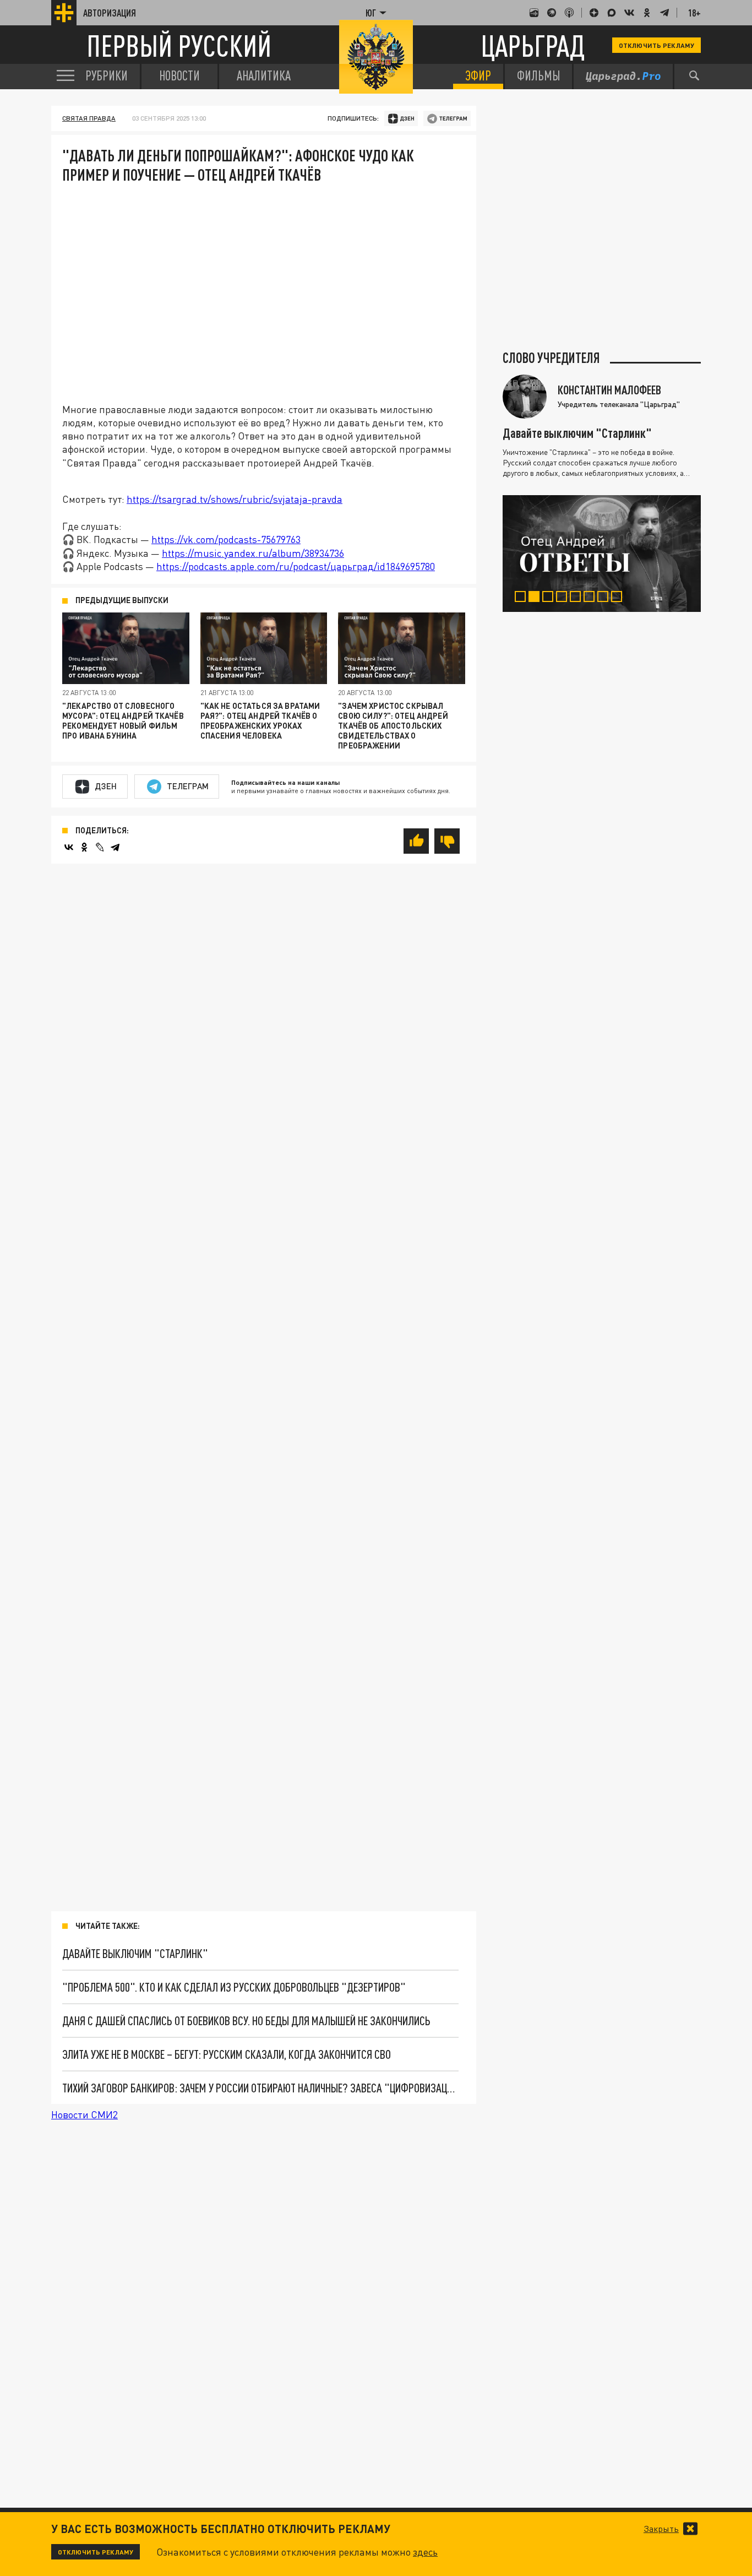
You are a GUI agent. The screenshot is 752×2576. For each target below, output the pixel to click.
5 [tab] (578, 598)
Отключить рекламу (656, 45)
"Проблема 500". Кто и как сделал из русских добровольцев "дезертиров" (234, 1987)
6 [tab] (592, 598)
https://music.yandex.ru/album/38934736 (253, 553)
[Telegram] (115, 847)
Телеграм (188, 786)
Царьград (533, 45)
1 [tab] (523, 598)
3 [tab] (550, 598)
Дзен (106, 786)
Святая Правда (89, 118)
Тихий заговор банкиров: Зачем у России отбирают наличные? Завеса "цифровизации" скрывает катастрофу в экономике (260, 2088)
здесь (425, 2552)
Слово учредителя (551, 358)
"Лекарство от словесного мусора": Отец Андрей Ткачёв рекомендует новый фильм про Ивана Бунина (123, 721)
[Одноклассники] (84, 847)
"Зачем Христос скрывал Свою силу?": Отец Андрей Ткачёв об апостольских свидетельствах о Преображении (393, 726)
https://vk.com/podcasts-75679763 (226, 539)
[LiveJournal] (100, 847)
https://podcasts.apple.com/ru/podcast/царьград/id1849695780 (296, 566)
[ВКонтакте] (69, 847)
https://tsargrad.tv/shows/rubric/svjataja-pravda (235, 499)
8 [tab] (619, 598)
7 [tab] (605, 598)
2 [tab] (536, 598)
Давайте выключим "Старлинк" (135, 1953)
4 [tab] (564, 598)
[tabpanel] (602, 554)
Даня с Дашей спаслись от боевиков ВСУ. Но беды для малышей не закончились (246, 2021)
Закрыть (661, 2529)
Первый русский (179, 45)
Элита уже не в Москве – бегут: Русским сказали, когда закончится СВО (227, 2054)
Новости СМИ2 (85, 2114)
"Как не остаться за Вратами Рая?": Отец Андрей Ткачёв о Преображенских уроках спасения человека (260, 721)
